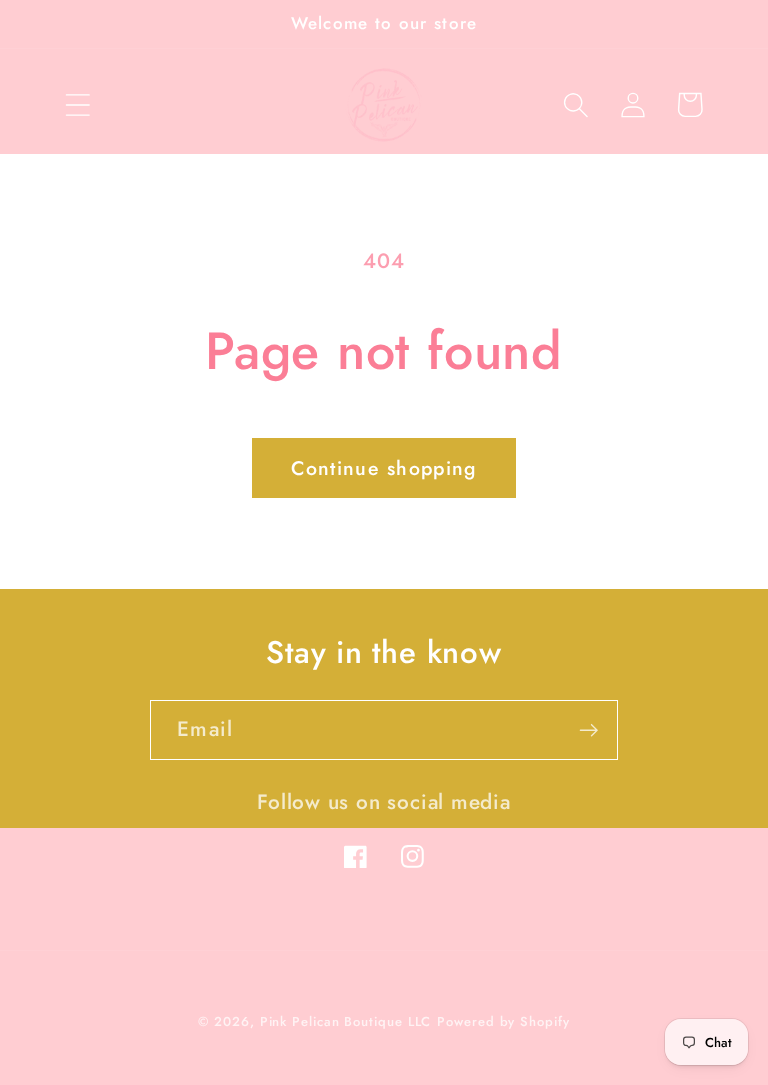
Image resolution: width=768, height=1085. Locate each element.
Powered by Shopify (503, 1021)
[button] (77, 104)
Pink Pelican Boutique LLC (346, 1021)
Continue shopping (383, 468)
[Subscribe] (588, 730)
